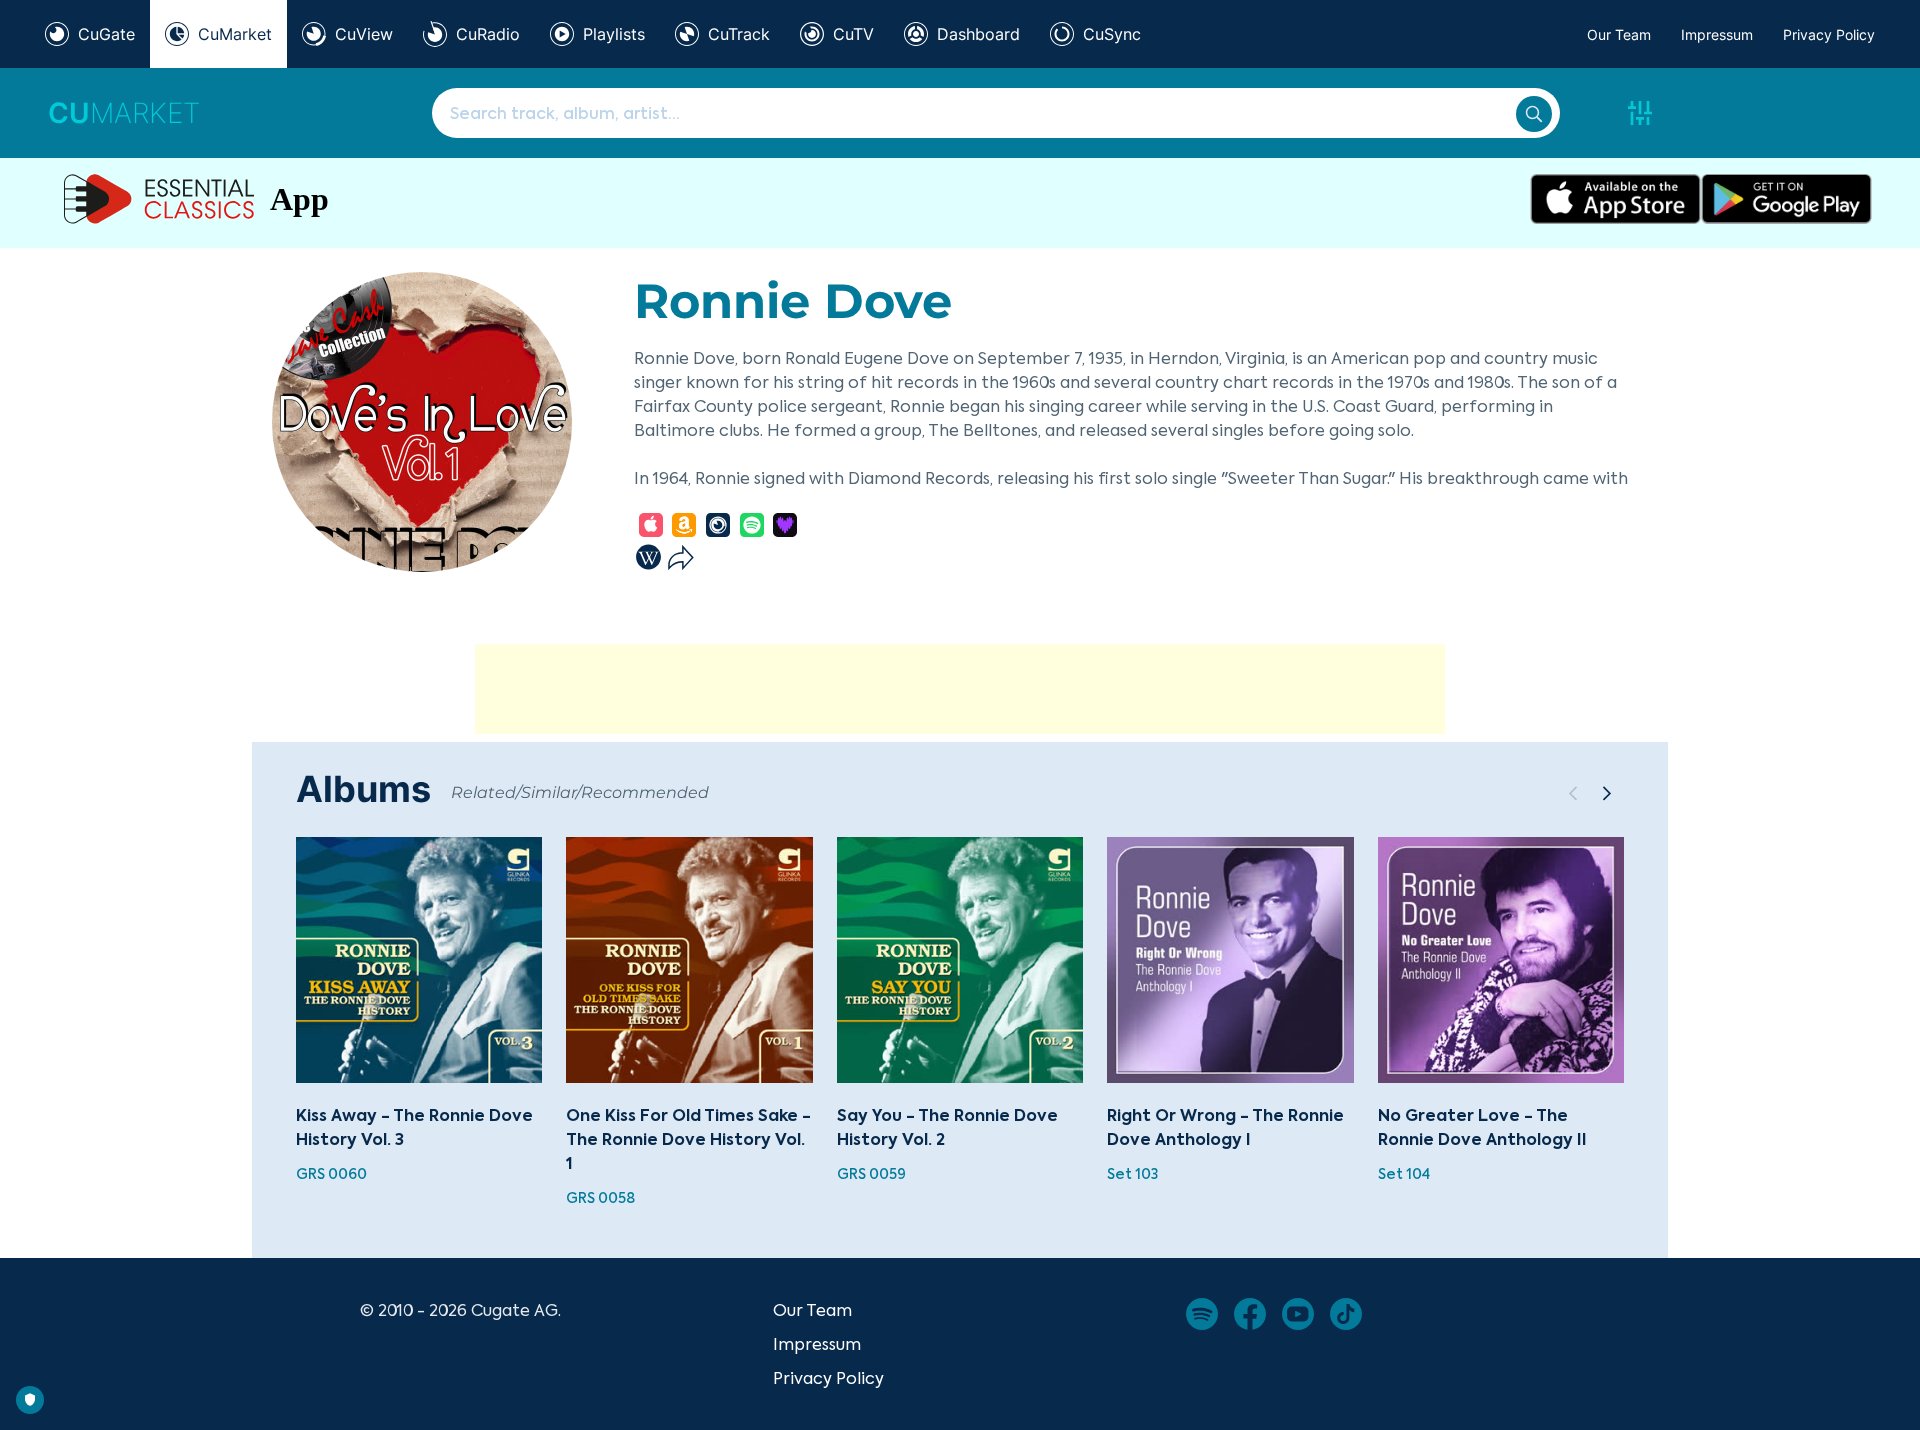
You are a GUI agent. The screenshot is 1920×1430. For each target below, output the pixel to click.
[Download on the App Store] (1615, 199)
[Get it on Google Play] (1786, 199)
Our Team (1619, 34)
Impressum (1717, 34)
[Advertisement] (960, 689)
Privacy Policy (1829, 34)
